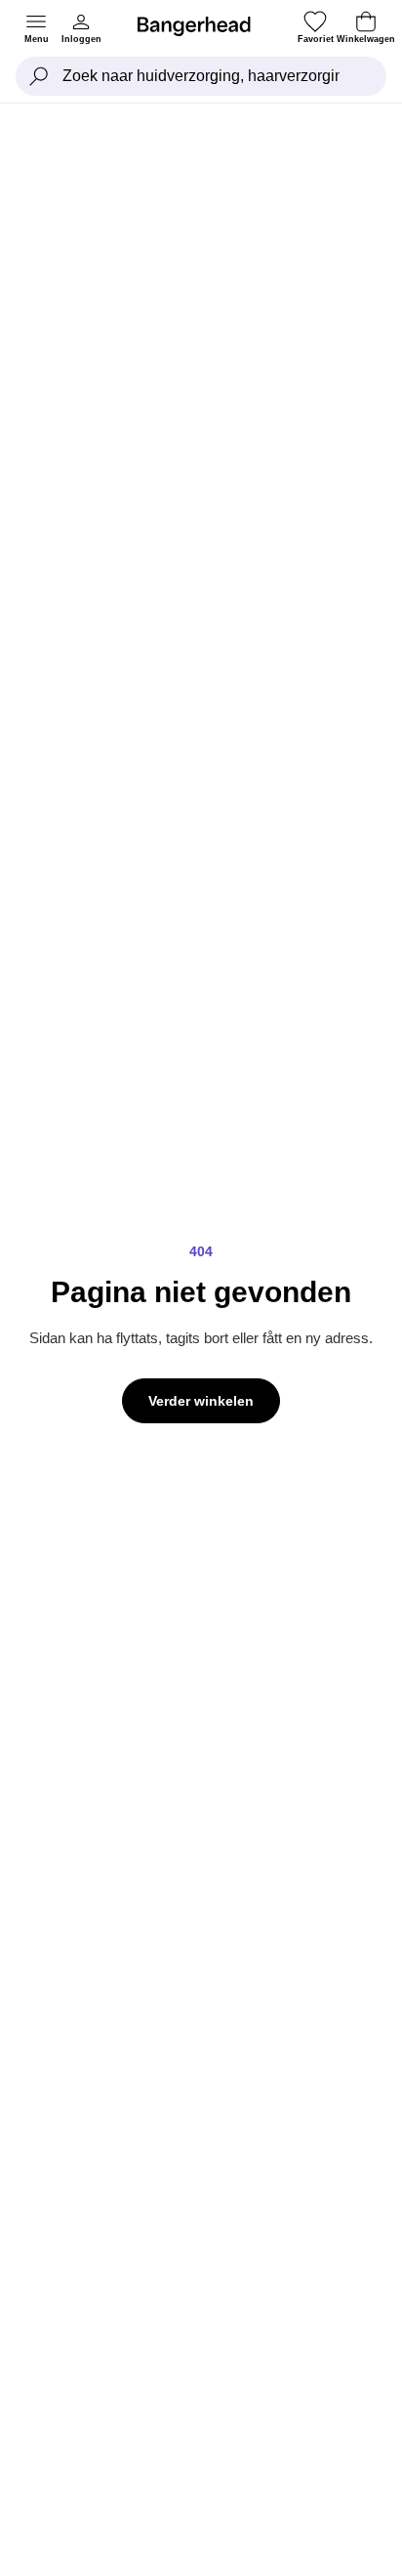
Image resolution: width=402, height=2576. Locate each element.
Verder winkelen (201, 1401)
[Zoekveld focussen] (39, 76)
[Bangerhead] (202, 26)
